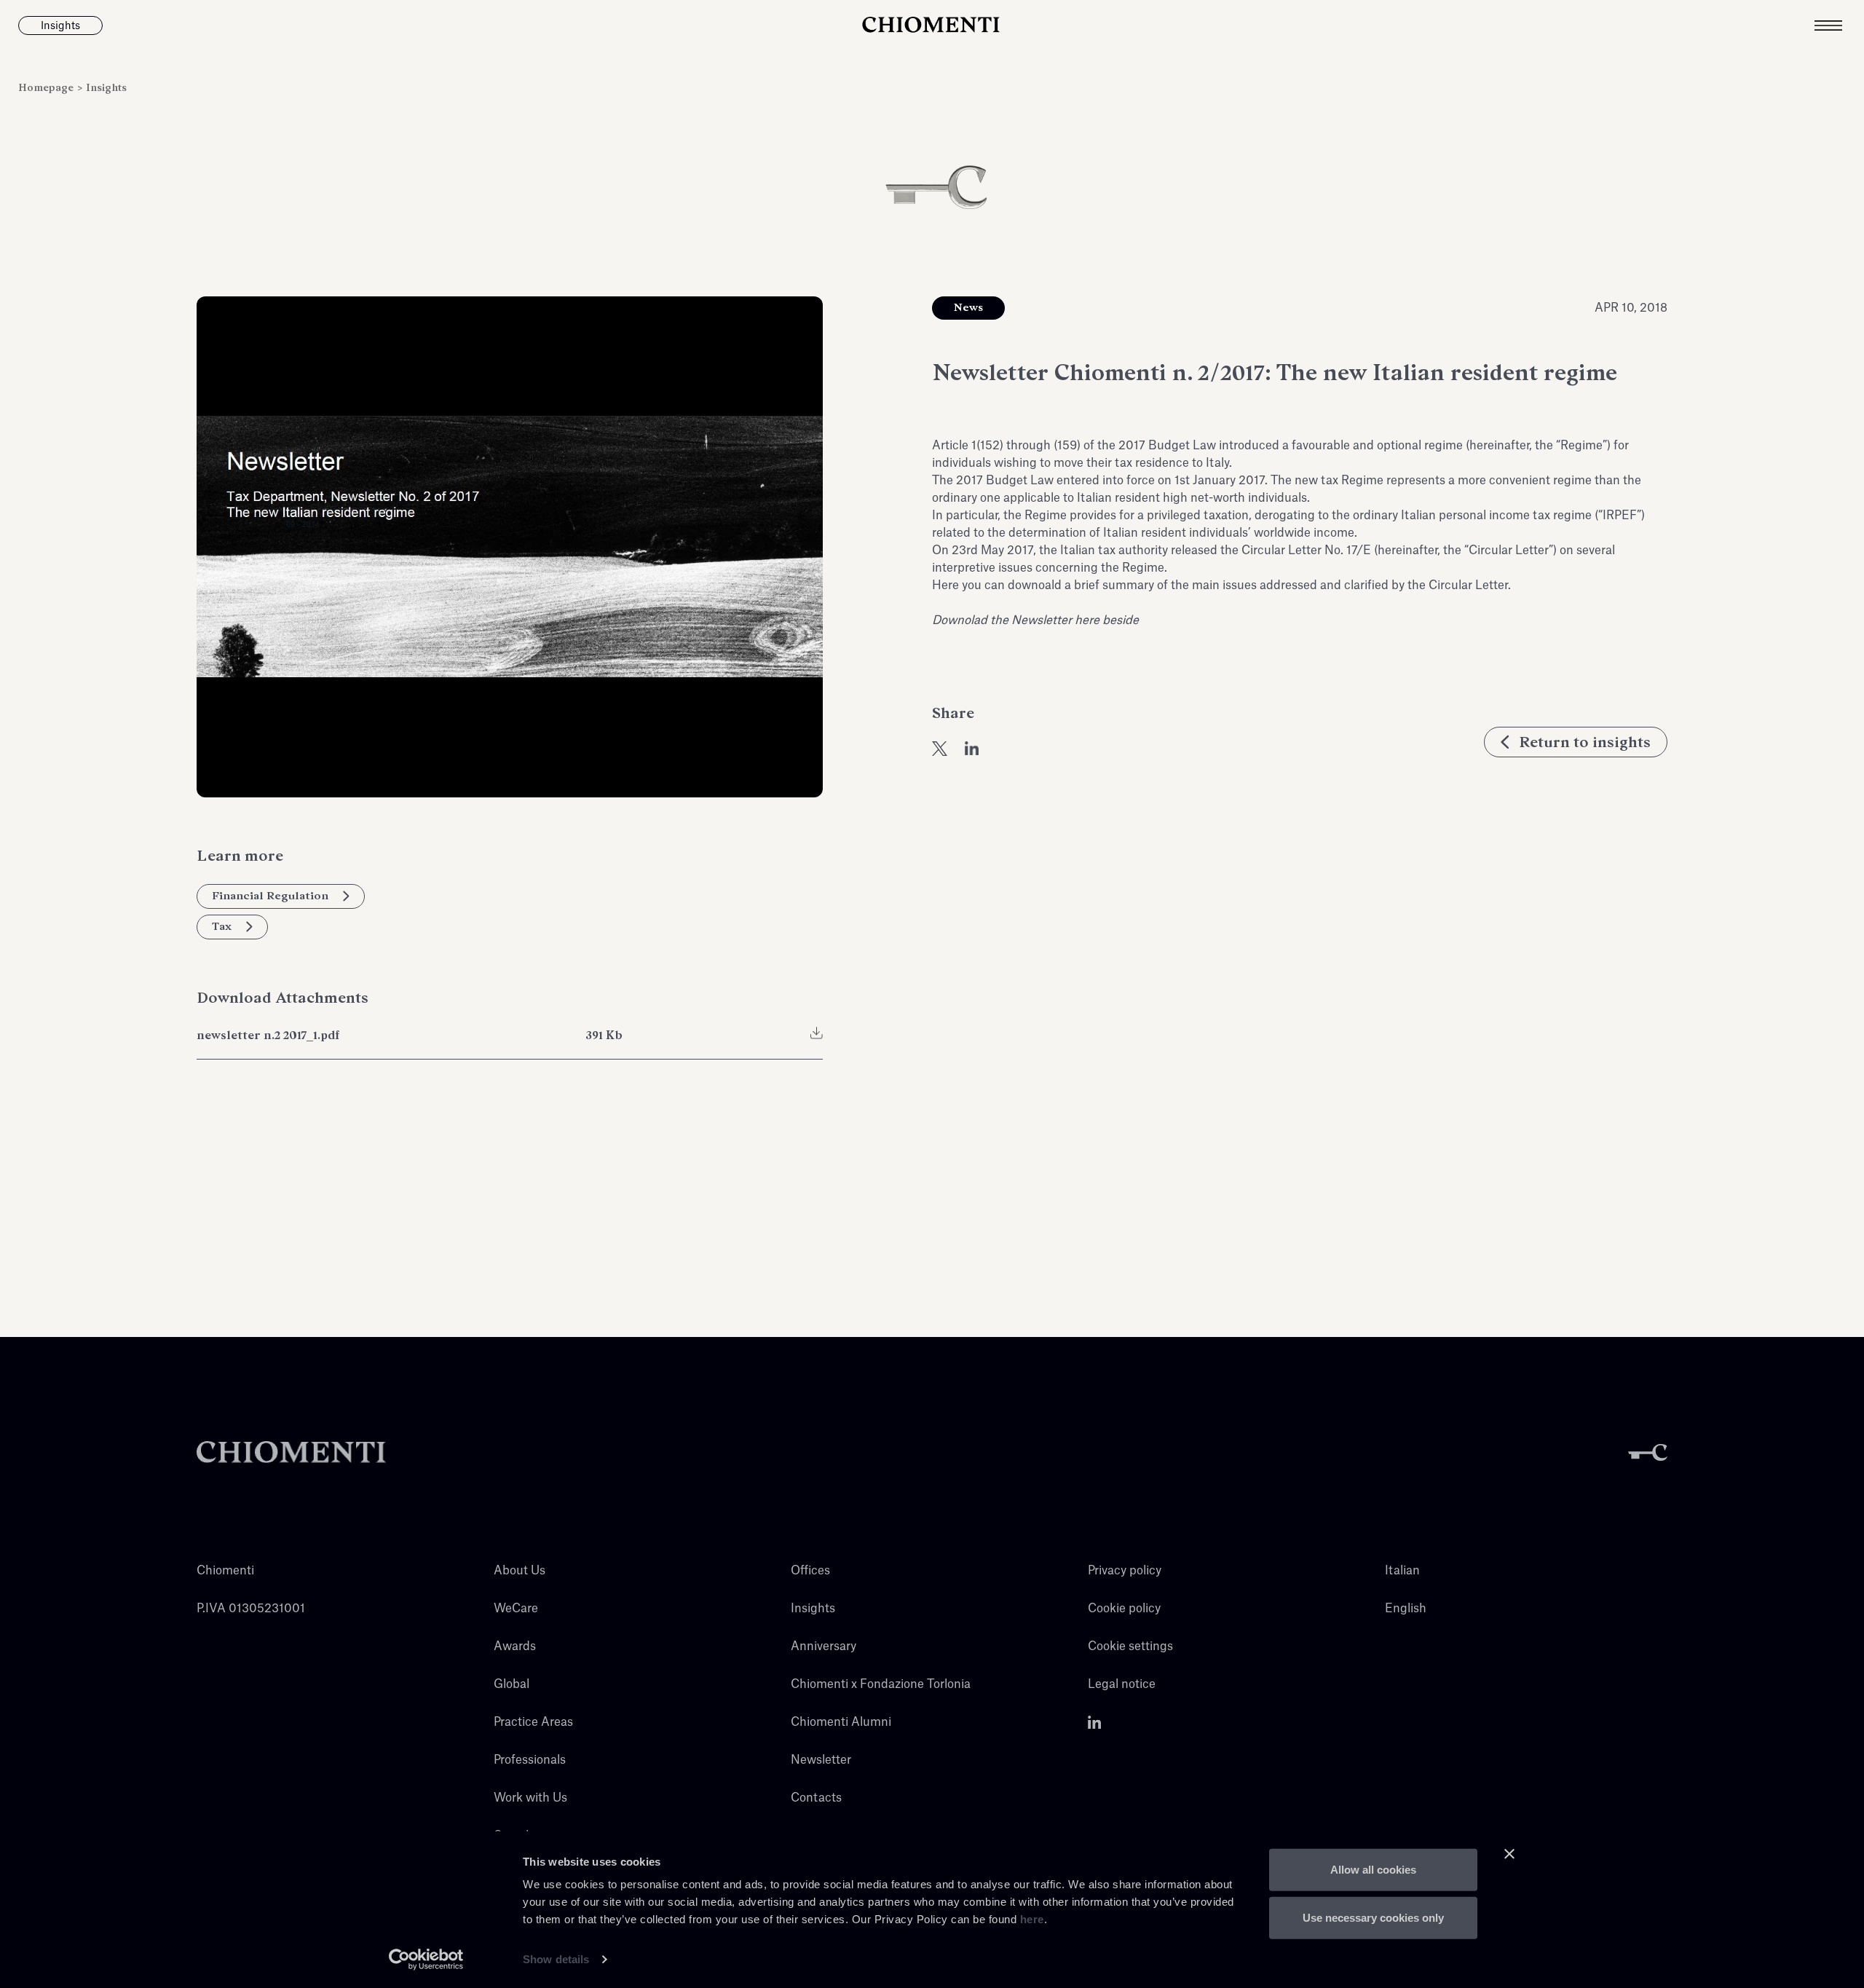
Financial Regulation (270, 896)
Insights (106, 88)
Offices (810, 1571)
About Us (520, 1571)
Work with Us (530, 1798)
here (1032, 1919)
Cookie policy (1124, 1609)
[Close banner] (1509, 1854)
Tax (222, 926)
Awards (515, 1646)
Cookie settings (1130, 1646)
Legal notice (1122, 1684)
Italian (1402, 1571)
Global (512, 1684)
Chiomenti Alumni (841, 1722)
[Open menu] (1839, 25)
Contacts (816, 1798)
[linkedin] (972, 749)
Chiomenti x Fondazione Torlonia (881, 1684)
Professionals (530, 1760)
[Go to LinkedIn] (1095, 1722)
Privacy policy (1125, 1571)
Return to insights (1585, 742)
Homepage (47, 88)
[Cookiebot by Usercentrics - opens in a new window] (426, 1960)
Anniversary (824, 1646)
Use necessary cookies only (1373, 1917)
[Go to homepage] (932, 25)
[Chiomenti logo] (291, 1452)
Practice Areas (533, 1722)
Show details (556, 1959)
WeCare (516, 1609)
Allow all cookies (1373, 1870)
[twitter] (940, 749)
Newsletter (821, 1760)
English (1406, 1609)
